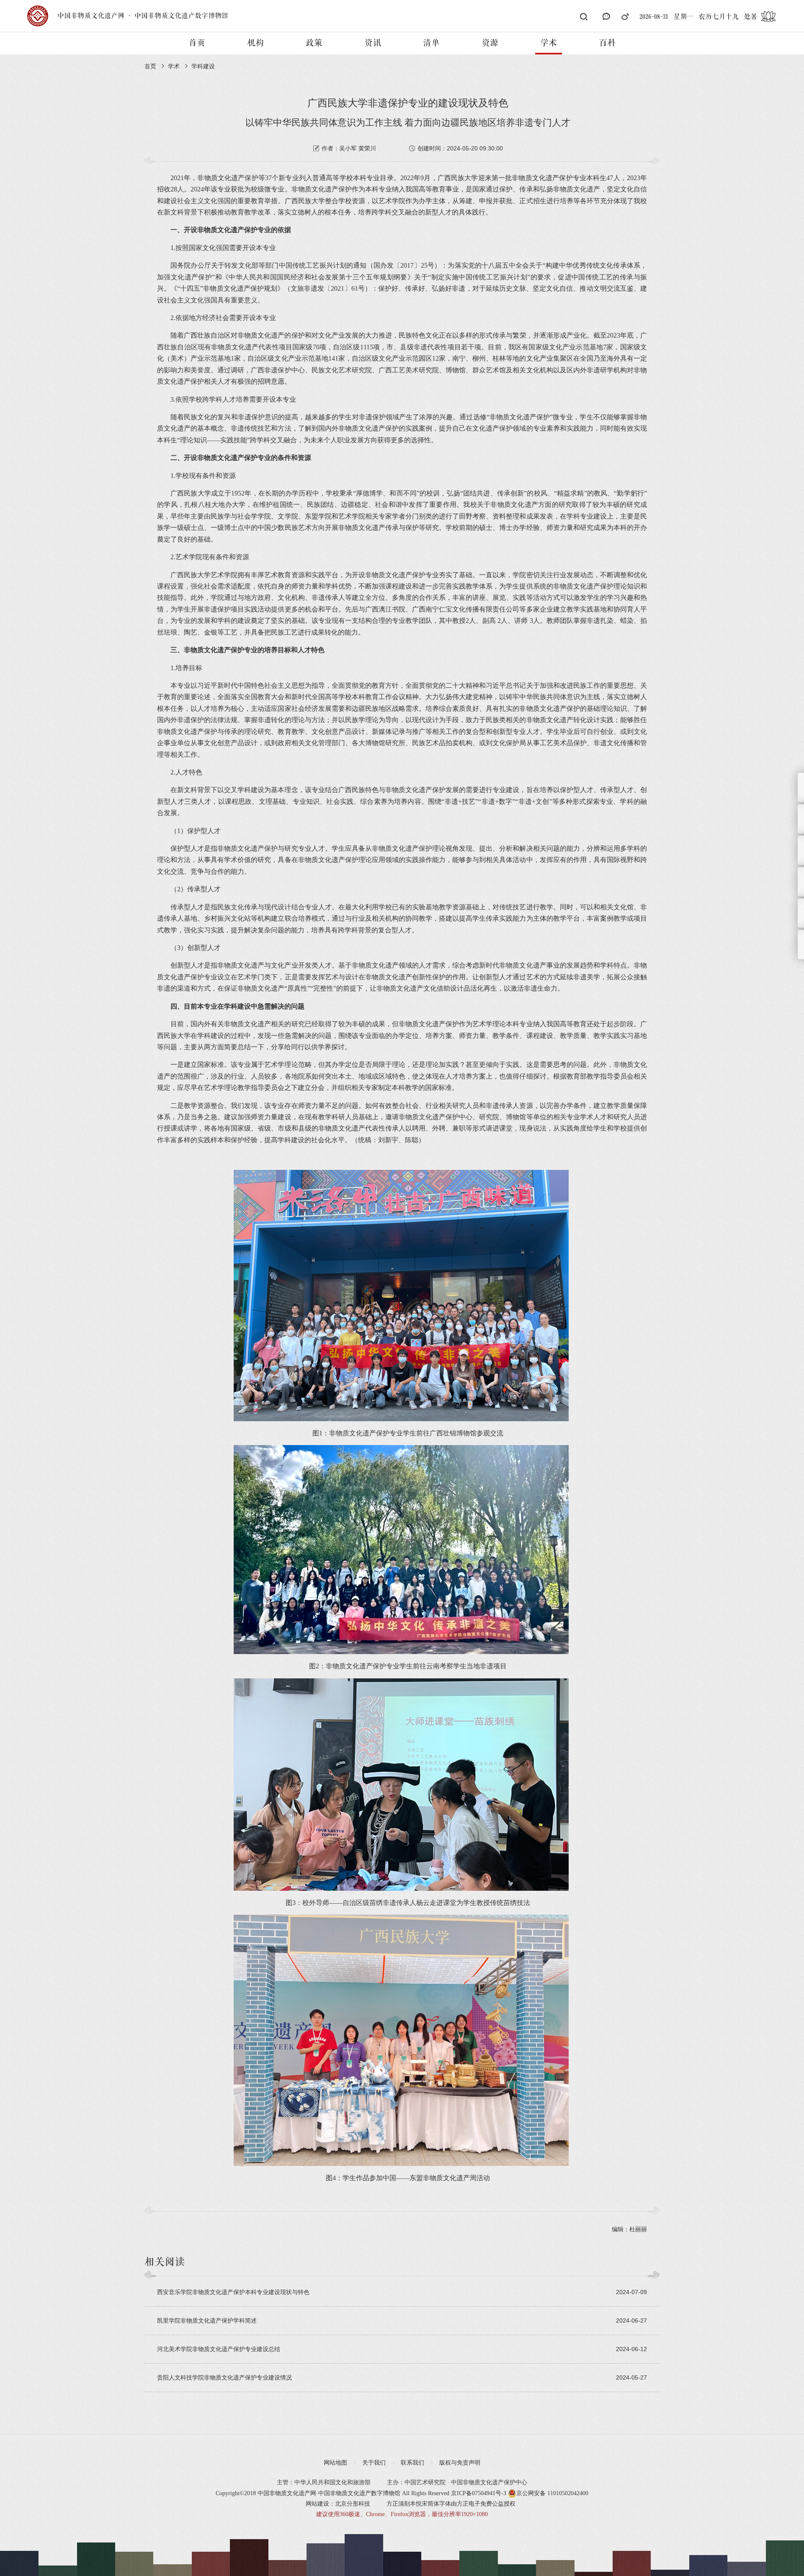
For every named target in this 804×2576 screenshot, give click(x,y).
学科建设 (203, 66)
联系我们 (412, 2463)
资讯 (373, 43)
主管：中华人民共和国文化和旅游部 (324, 2482)
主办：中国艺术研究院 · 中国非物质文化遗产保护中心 (457, 2482)
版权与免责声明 (460, 2463)
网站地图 (335, 2463)
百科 (607, 43)
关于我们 (374, 2463)
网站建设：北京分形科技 (338, 2504)
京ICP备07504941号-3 (479, 2493)
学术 (549, 43)
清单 (431, 43)
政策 (314, 43)
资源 (490, 43)
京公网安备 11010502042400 (552, 2493)
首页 (197, 43)
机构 (255, 43)
